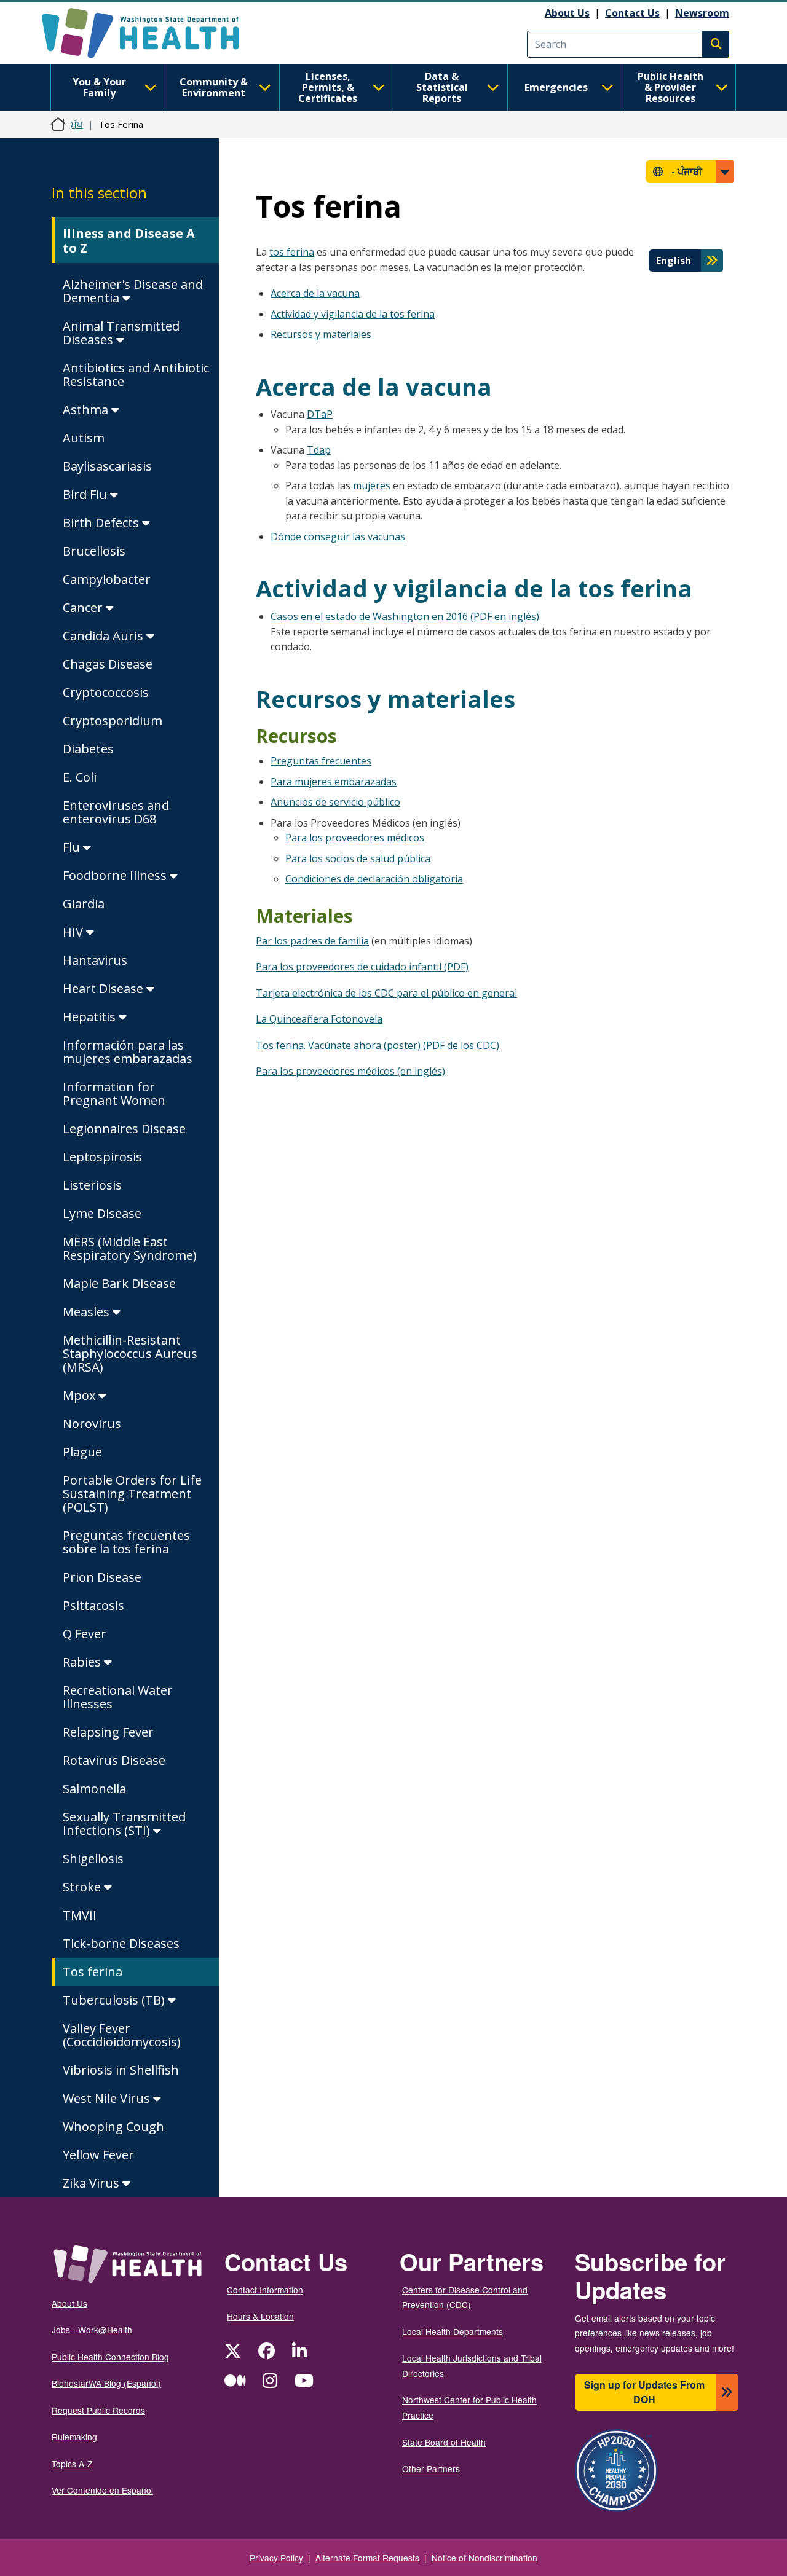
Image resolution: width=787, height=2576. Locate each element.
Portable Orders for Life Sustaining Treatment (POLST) (132, 1494)
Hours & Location (260, 2316)
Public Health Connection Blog (110, 2357)
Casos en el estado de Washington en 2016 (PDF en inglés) (405, 616)
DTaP (320, 414)
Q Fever (85, 1634)
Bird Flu (86, 494)
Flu (73, 847)
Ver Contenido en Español (102, 2490)
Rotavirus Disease (114, 1760)
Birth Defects (102, 523)
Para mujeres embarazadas (334, 782)
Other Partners (431, 2468)
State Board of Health (444, 2442)
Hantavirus (95, 960)
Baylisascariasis (107, 466)
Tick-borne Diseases (121, 1943)
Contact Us (632, 13)
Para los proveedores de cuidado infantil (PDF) (362, 967)
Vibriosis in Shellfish (121, 2070)
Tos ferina (93, 1972)
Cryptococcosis (106, 692)
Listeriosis (92, 1185)
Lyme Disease (102, 1213)
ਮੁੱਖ (77, 124)
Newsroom (702, 13)
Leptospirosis (102, 1157)
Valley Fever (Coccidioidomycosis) (122, 2035)
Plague (82, 1452)
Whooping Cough (113, 2126)
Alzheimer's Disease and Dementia (133, 291)
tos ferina (292, 252)
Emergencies (556, 87)
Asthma (87, 410)
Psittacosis (93, 1605)
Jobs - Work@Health (92, 2330)
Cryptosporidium (113, 721)
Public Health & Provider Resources (670, 87)
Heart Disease (105, 988)
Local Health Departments (453, 2331)
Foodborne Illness (116, 875)
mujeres (372, 485)
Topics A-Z (72, 2464)
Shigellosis (93, 1859)
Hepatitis (91, 1017)
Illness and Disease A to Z (129, 241)
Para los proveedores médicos (355, 838)
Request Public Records (98, 2410)
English (674, 261)
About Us (567, 13)
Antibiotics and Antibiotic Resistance (136, 375)
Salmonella (94, 1789)
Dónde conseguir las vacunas (338, 536)
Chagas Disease (108, 664)
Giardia (84, 904)
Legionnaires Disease (124, 1129)
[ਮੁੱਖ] (151, 33)
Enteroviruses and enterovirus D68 (116, 812)
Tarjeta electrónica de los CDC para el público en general (386, 993)
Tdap (319, 450)
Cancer (84, 607)
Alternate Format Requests (367, 2558)
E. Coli (80, 777)
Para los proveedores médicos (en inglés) (350, 1071)
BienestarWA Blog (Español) (106, 2383)
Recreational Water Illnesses (118, 1697)
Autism (84, 438)
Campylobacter (107, 579)
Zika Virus (93, 2183)
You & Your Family (99, 87)
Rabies (83, 1662)
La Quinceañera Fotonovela (319, 1019)
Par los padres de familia (312, 941)
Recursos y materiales (321, 334)
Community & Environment (214, 87)
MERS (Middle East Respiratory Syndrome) (130, 1248)
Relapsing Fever (108, 1732)
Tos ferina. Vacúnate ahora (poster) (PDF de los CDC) (378, 1045)
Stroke (83, 1887)
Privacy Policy (276, 2558)
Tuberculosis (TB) (115, 2000)
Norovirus (92, 1423)
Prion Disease (102, 1577)
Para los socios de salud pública (358, 858)
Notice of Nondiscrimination (484, 2558)
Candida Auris (105, 636)
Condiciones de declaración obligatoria (374, 879)
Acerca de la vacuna (315, 293)
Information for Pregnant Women (114, 1094)
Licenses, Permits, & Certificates (328, 87)
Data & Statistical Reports (442, 87)
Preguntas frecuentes (321, 761)
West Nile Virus (108, 2098)
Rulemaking (74, 2437)
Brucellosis (94, 551)
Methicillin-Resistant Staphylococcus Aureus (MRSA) (130, 1353)
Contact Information (265, 2290)
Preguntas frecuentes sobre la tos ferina (126, 1542)
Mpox (81, 1395)
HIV (74, 932)
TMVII (80, 1915)
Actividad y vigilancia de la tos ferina (353, 314)
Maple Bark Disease (119, 1283)
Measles (88, 1312)
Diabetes (88, 749)
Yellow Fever (98, 2155)
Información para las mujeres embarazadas (128, 1052)
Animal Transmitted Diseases (121, 333)
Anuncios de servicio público (335, 802)
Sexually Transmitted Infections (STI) (124, 1824)
